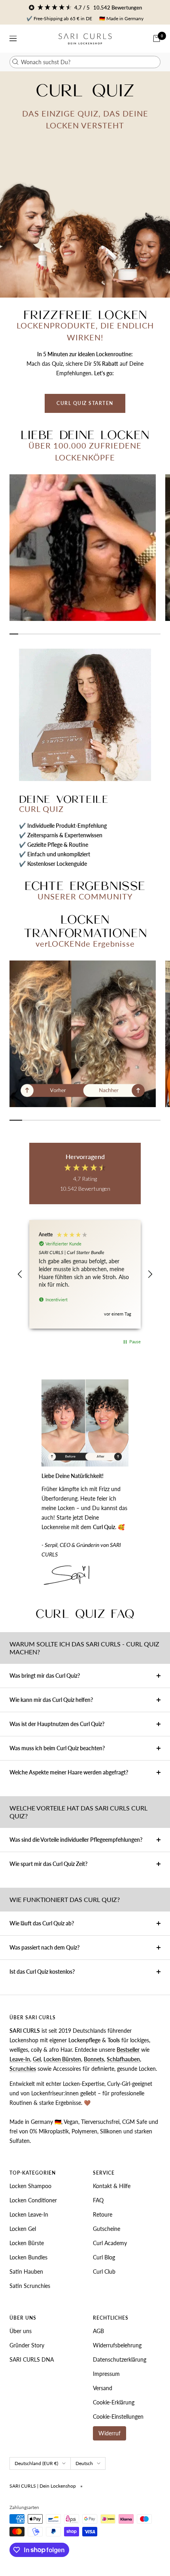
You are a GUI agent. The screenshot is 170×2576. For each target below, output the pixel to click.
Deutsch (84, 2463)
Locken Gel (23, 2229)
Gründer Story (27, 2345)
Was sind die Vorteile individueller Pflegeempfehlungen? (76, 1840)
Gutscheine (107, 2229)
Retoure (103, 2214)
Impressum (106, 2374)
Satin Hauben (26, 2271)
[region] (85, 1274)
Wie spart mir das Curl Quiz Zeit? (48, 1864)
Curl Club (104, 2271)
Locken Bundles (28, 2257)
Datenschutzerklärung (120, 2359)
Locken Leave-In (29, 2214)
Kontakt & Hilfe (112, 2186)
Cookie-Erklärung (114, 2402)
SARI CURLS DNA (32, 2359)
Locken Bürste (27, 2243)
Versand (103, 2388)
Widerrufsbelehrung (117, 2345)
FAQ (98, 2200)
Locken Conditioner (33, 2200)
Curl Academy (110, 2243)
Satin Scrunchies (30, 2286)
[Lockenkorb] (157, 38)
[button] (20, 1274)
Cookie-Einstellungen (118, 2417)
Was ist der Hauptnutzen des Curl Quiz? (57, 1724)
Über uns (21, 2331)
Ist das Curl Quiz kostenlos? (42, 1972)
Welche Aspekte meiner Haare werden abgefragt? (69, 1772)
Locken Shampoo (30, 2186)
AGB (98, 2331)
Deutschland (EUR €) (36, 2463)
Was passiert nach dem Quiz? (44, 1947)
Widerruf (110, 2433)
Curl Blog (104, 2257)
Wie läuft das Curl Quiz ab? (42, 1923)
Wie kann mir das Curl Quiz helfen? (51, 1700)
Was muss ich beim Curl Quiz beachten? (57, 1748)
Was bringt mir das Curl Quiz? (45, 1676)
